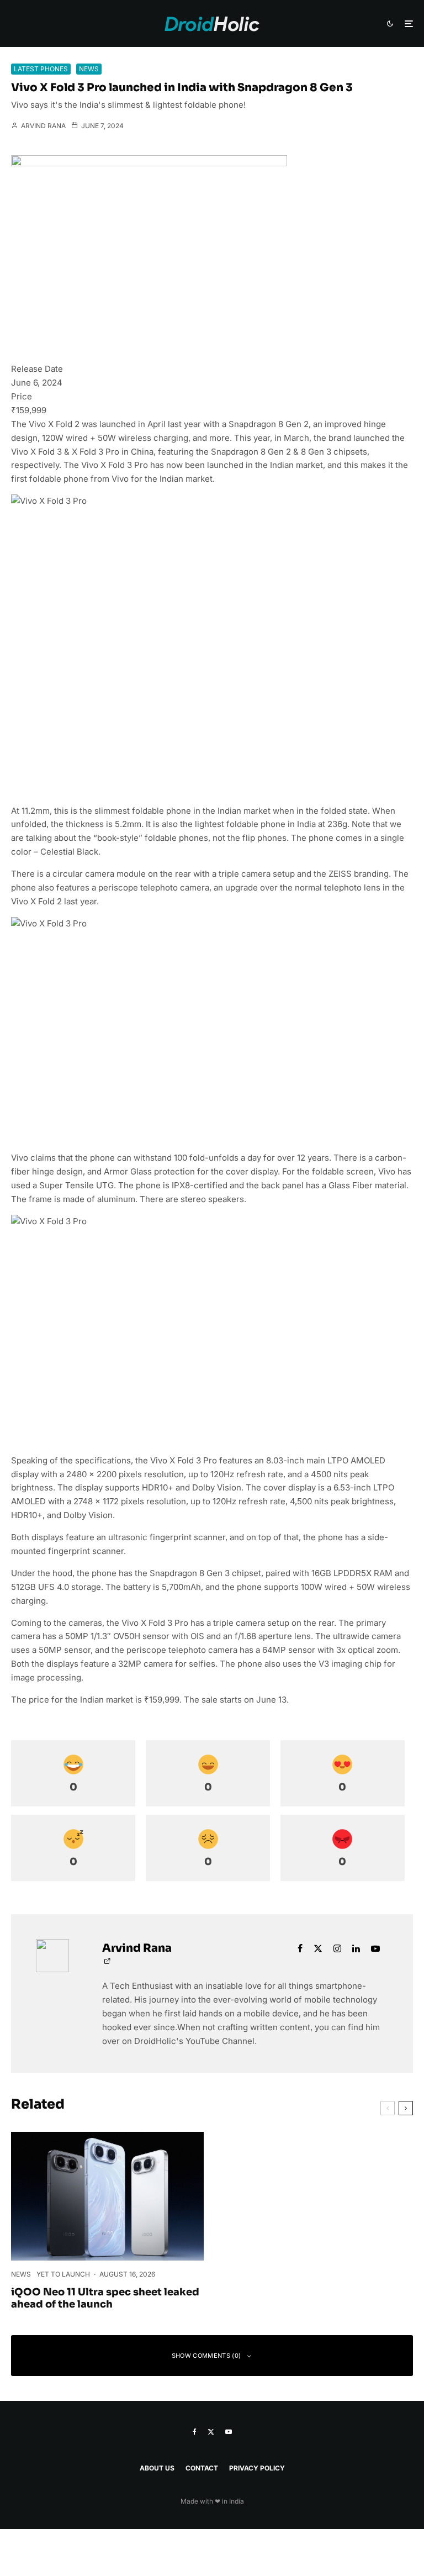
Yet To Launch (63, 2274)
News (89, 69)
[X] (211, 2432)
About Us (157, 2468)
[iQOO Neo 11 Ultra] (107, 2196)
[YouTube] (229, 2432)
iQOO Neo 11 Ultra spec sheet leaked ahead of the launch (105, 2298)
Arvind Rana (43, 126)
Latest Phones (41, 69)
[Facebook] (195, 2432)
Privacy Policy (257, 2468)
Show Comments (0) (206, 2356)
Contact (202, 2468)
